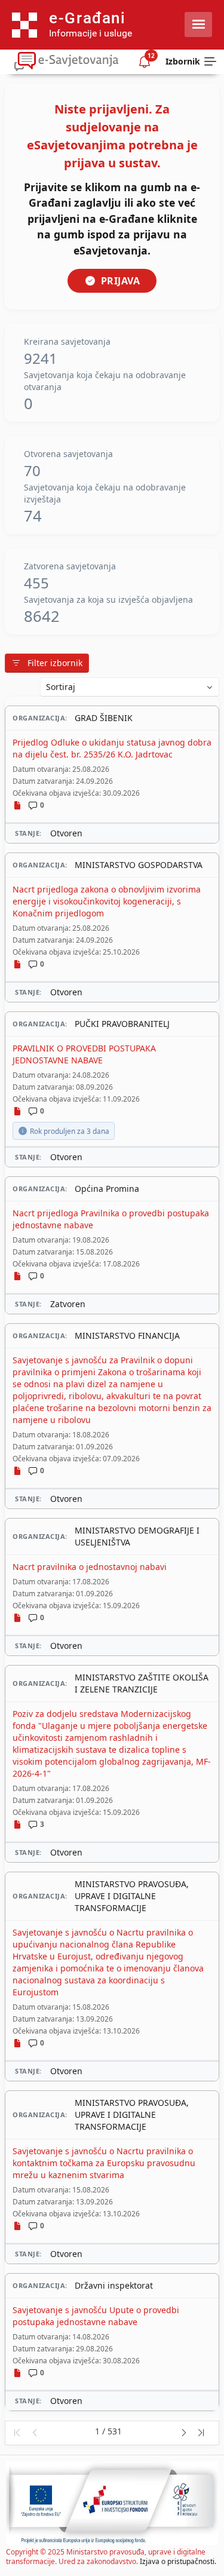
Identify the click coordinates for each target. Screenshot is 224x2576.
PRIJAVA (121, 281)
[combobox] (130, 687)
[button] (16, 2433)
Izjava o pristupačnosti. (178, 2561)
